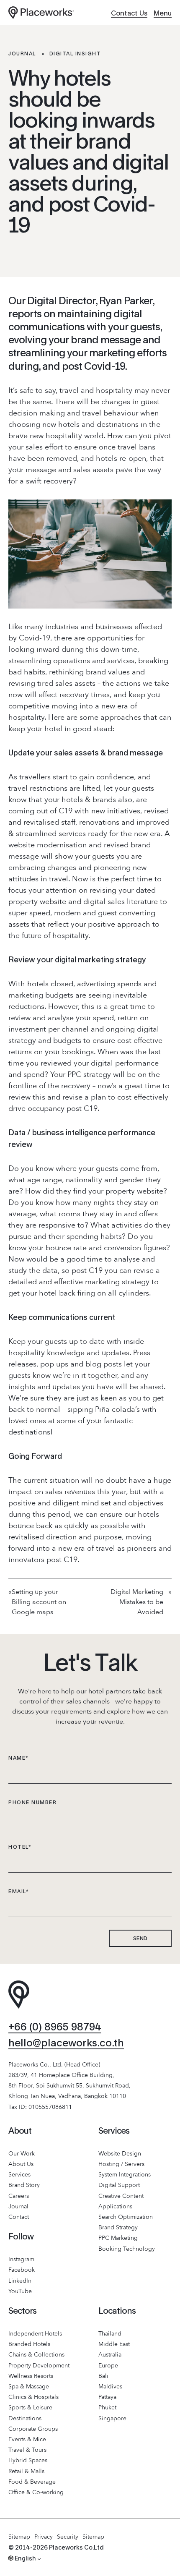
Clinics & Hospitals (33, 2397)
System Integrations (125, 2175)
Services (19, 2175)
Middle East (114, 2344)
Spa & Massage (29, 2387)
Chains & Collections (36, 2355)
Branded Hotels (29, 2344)
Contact (19, 2217)
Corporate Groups (33, 2429)
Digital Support (119, 2185)
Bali (103, 2376)
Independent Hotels (35, 2334)
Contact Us (129, 13)
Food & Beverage (32, 2482)
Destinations (25, 2418)
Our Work (22, 2154)
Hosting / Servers (121, 2164)
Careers (19, 2196)
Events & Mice (27, 2439)
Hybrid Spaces (28, 2460)
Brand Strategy (118, 2227)
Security (68, 2537)
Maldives (110, 2387)
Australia (110, 2355)
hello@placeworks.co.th (66, 2042)
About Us (21, 2164)
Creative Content (121, 2196)
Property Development (39, 2366)
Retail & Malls (26, 2471)
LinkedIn (20, 2281)
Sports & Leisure (30, 2407)
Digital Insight (75, 54)
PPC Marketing (118, 2238)
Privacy (44, 2537)
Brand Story (24, 2185)
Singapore (112, 2418)
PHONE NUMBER (32, 1802)
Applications (115, 2206)
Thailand (110, 2334)
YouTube (20, 2291)
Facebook (22, 2270)
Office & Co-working (36, 2492)
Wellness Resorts (31, 2376)
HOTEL (20, 1847)
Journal (22, 54)
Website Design (120, 2154)
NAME (19, 1758)
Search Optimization (126, 2217)
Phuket (107, 2407)
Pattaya (107, 2397)
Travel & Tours (27, 2450)
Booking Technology (127, 2249)
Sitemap (19, 2537)
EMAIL (19, 1891)
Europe (108, 2366)
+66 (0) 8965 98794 (55, 2026)
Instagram (21, 2259)
